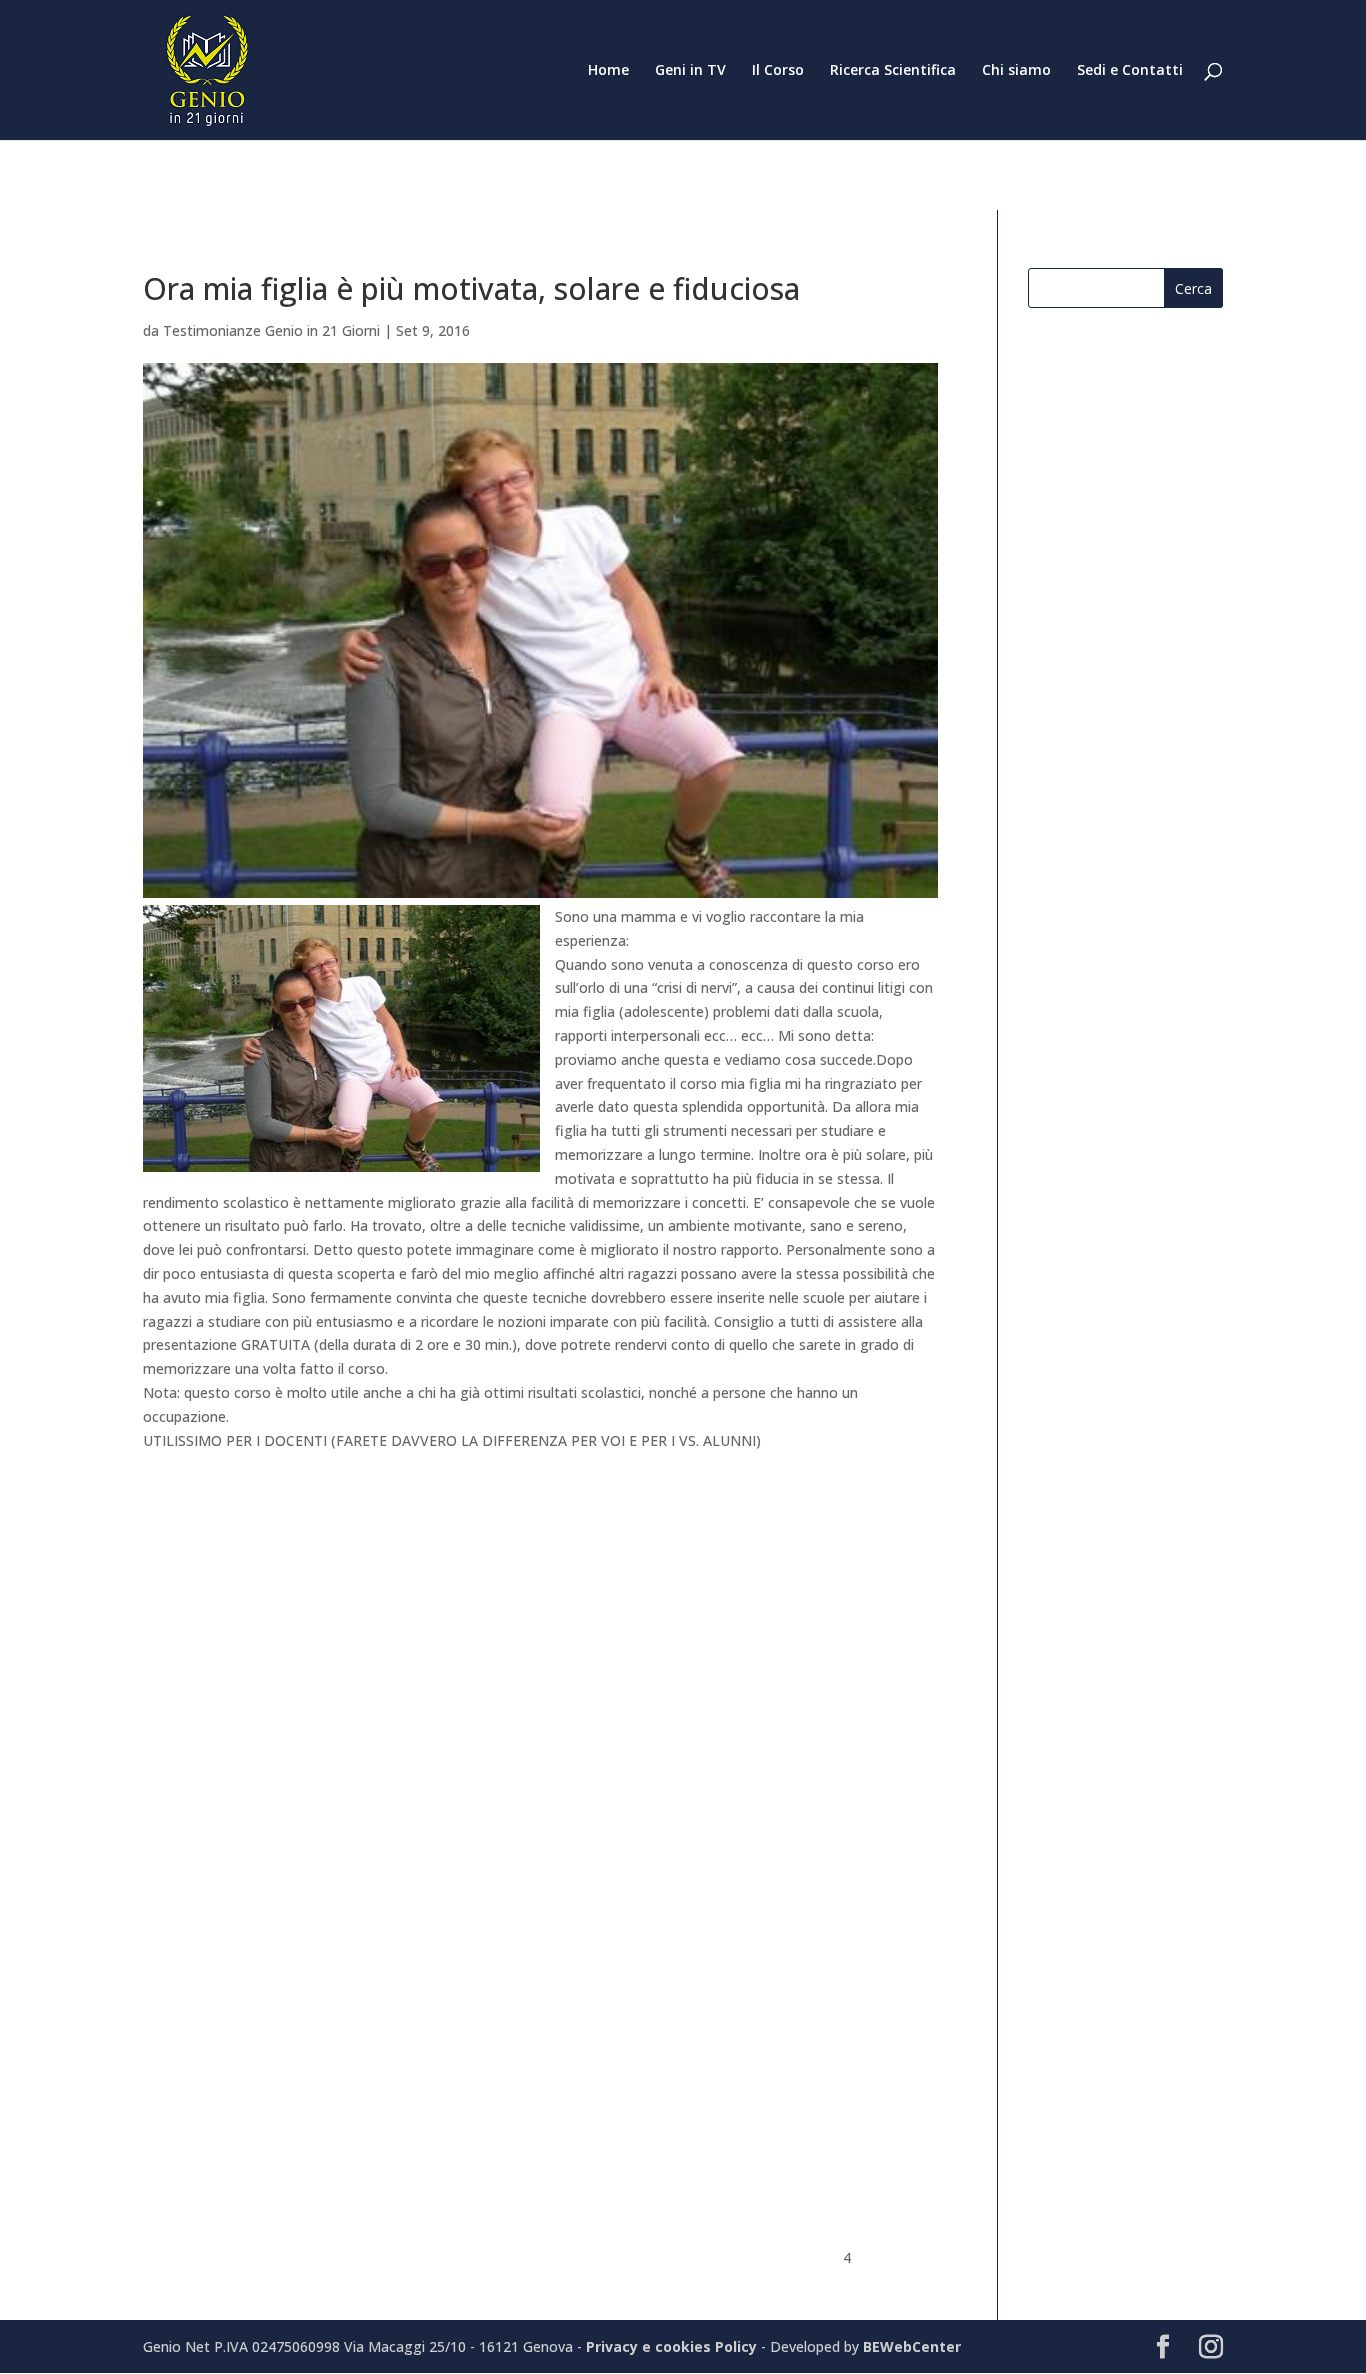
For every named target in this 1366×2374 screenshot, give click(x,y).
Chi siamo (1016, 71)
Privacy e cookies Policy (673, 2346)
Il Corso (778, 71)
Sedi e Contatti (1130, 71)
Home (608, 71)
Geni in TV (690, 71)
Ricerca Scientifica (893, 71)
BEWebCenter (912, 2346)
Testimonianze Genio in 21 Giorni (271, 330)
